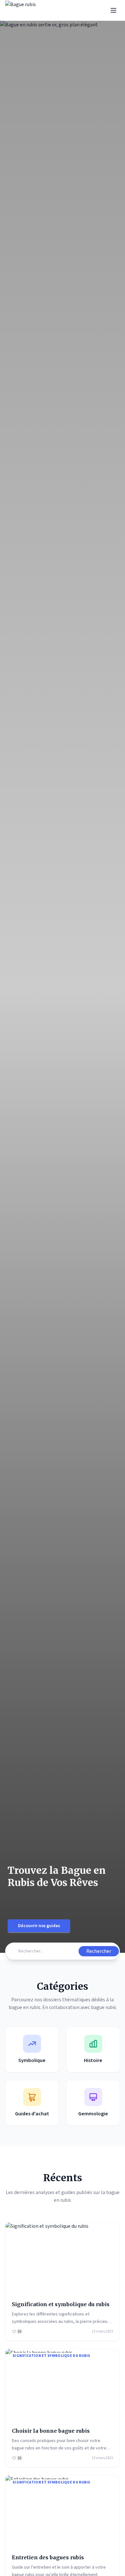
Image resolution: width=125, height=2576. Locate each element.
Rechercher (99, 1951)
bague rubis (104, 2007)
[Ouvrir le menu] (113, 10)
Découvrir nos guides (39, 1926)
